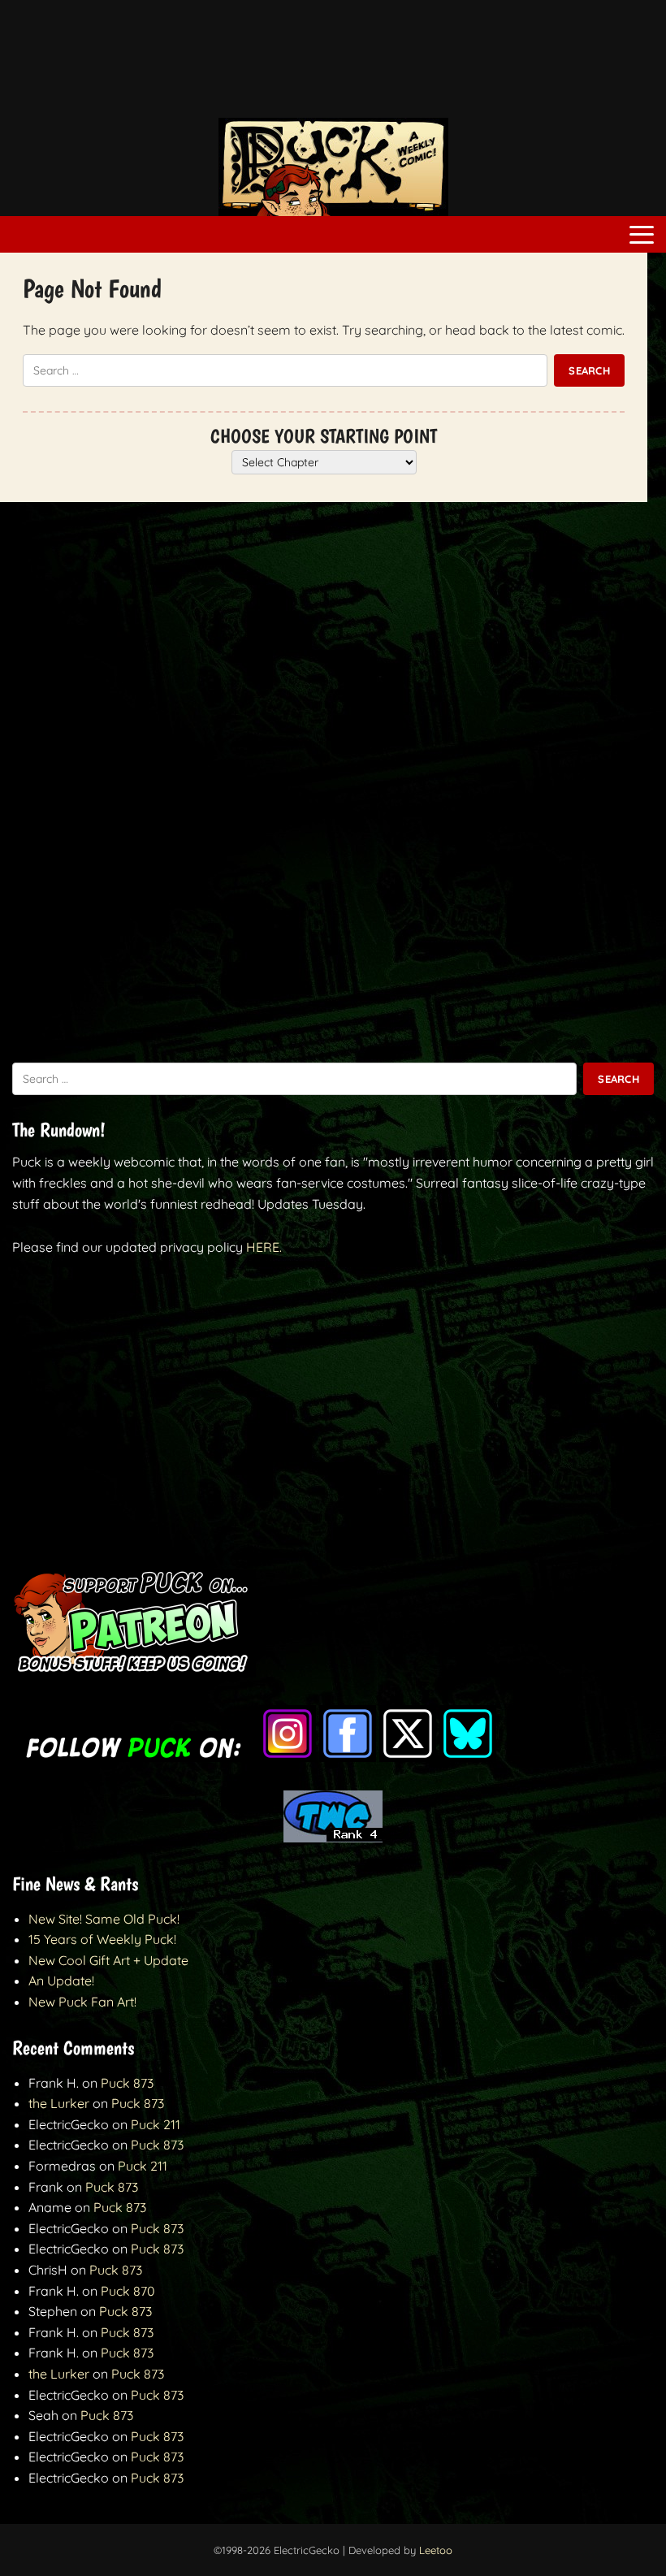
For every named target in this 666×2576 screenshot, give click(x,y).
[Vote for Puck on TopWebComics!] (333, 1838)
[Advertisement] (333, 67)
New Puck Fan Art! (82, 2002)
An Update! (61, 1981)
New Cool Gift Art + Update (108, 1960)
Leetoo (436, 2550)
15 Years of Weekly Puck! (102, 1939)
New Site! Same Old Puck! (104, 1919)
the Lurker (59, 2103)
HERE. (264, 1247)
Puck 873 (127, 2083)
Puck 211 (156, 2124)
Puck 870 (128, 2291)
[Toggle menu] (642, 235)
